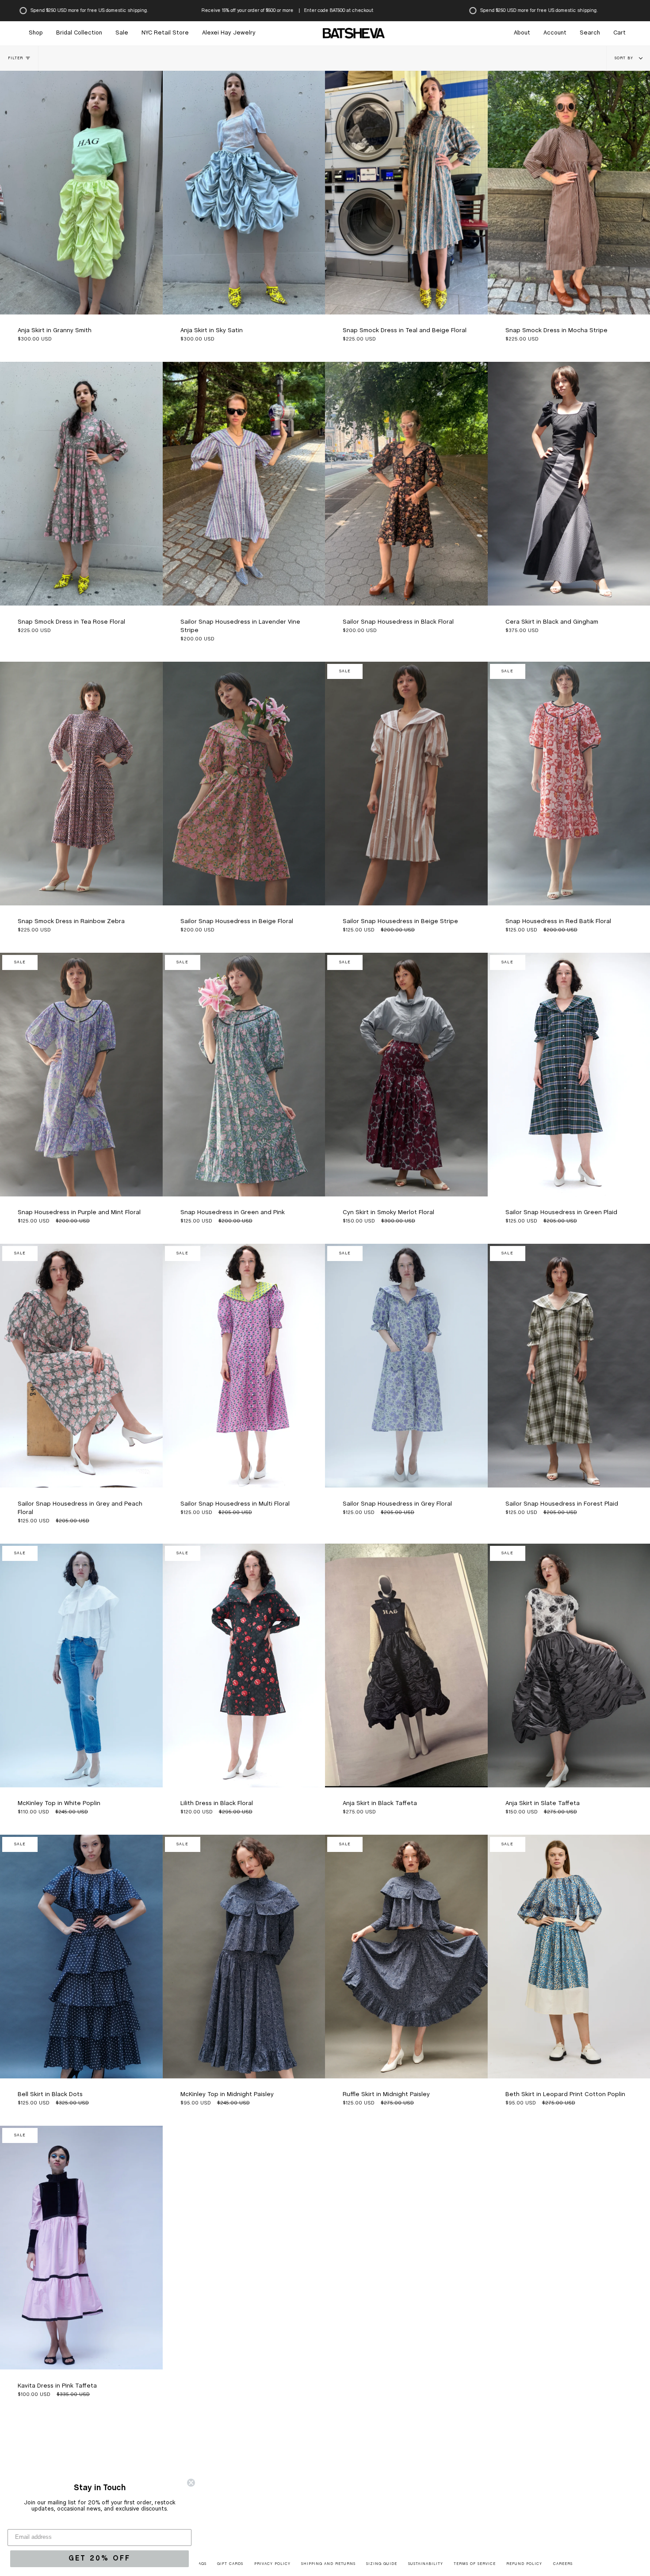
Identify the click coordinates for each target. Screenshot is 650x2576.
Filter (15, 58)
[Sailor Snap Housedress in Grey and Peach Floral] (81, 1366)
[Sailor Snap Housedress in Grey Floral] (406, 1366)
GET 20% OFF (99, 2559)
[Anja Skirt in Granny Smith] (81, 193)
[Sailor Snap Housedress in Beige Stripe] (406, 784)
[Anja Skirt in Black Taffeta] (406, 1666)
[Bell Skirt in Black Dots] (81, 1957)
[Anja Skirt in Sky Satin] (244, 193)
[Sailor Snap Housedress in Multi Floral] (244, 1366)
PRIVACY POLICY (272, 2564)
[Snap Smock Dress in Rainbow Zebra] (81, 784)
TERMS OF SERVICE (475, 2564)
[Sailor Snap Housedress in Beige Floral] (244, 784)
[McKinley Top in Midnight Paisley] (244, 1957)
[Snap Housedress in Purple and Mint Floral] (81, 1075)
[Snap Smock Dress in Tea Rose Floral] (81, 484)
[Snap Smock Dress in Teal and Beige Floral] (406, 193)
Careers (563, 2564)
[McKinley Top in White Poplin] (81, 1666)
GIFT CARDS (230, 2564)
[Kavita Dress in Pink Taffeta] (81, 2248)
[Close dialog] (191, 2483)
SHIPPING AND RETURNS (328, 2564)
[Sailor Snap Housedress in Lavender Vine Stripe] (244, 484)
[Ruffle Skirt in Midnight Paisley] (406, 1957)
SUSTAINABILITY (426, 2564)
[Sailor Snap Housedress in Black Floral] (406, 484)
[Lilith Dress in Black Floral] (244, 1666)
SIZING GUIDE (382, 2564)
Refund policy (524, 2564)
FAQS (201, 2564)
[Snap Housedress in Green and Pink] (244, 1075)
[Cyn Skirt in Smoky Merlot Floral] (406, 1075)
